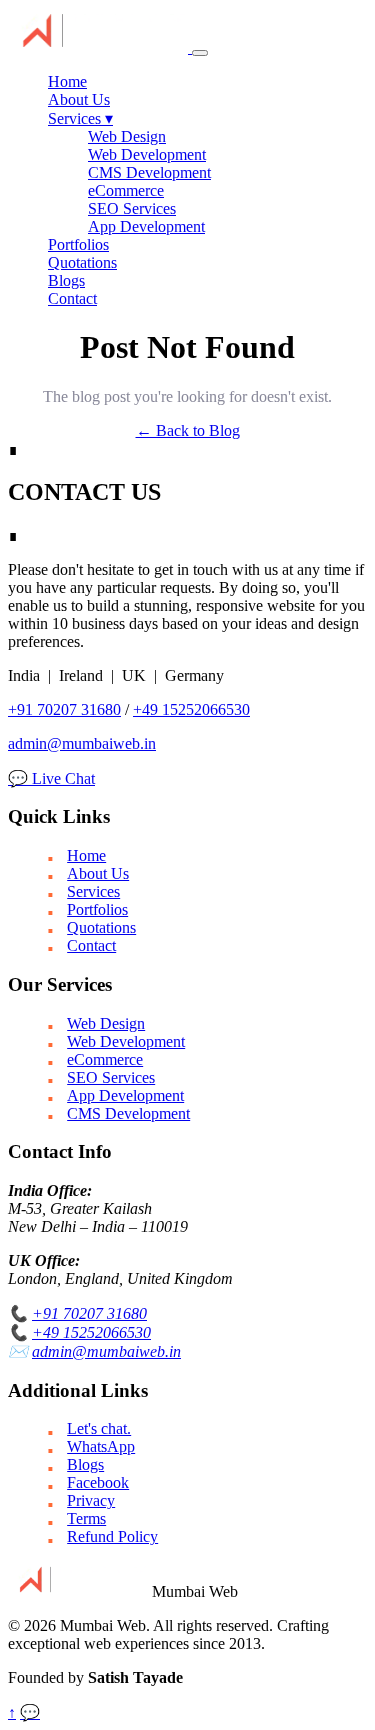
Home (67, 81)
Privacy (91, 1500)
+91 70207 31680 (64, 709)
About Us (79, 99)
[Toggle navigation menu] (200, 53)
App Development (146, 226)
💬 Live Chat (51, 778)
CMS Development (149, 172)
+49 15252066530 (191, 709)
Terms (86, 1518)
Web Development (147, 154)
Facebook (98, 1482)
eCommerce (126, 190)
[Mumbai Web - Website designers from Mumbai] (100, 47)
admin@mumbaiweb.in (82, 743)
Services (80, 118)
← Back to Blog (188, 430)
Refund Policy (112, 1536)
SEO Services (132, 208)
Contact (72, 298)
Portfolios (78, 244)
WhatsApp (101, 1446)
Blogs (66, 280)
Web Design (127, 136)
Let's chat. (99, 1428)
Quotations (82, 262)
